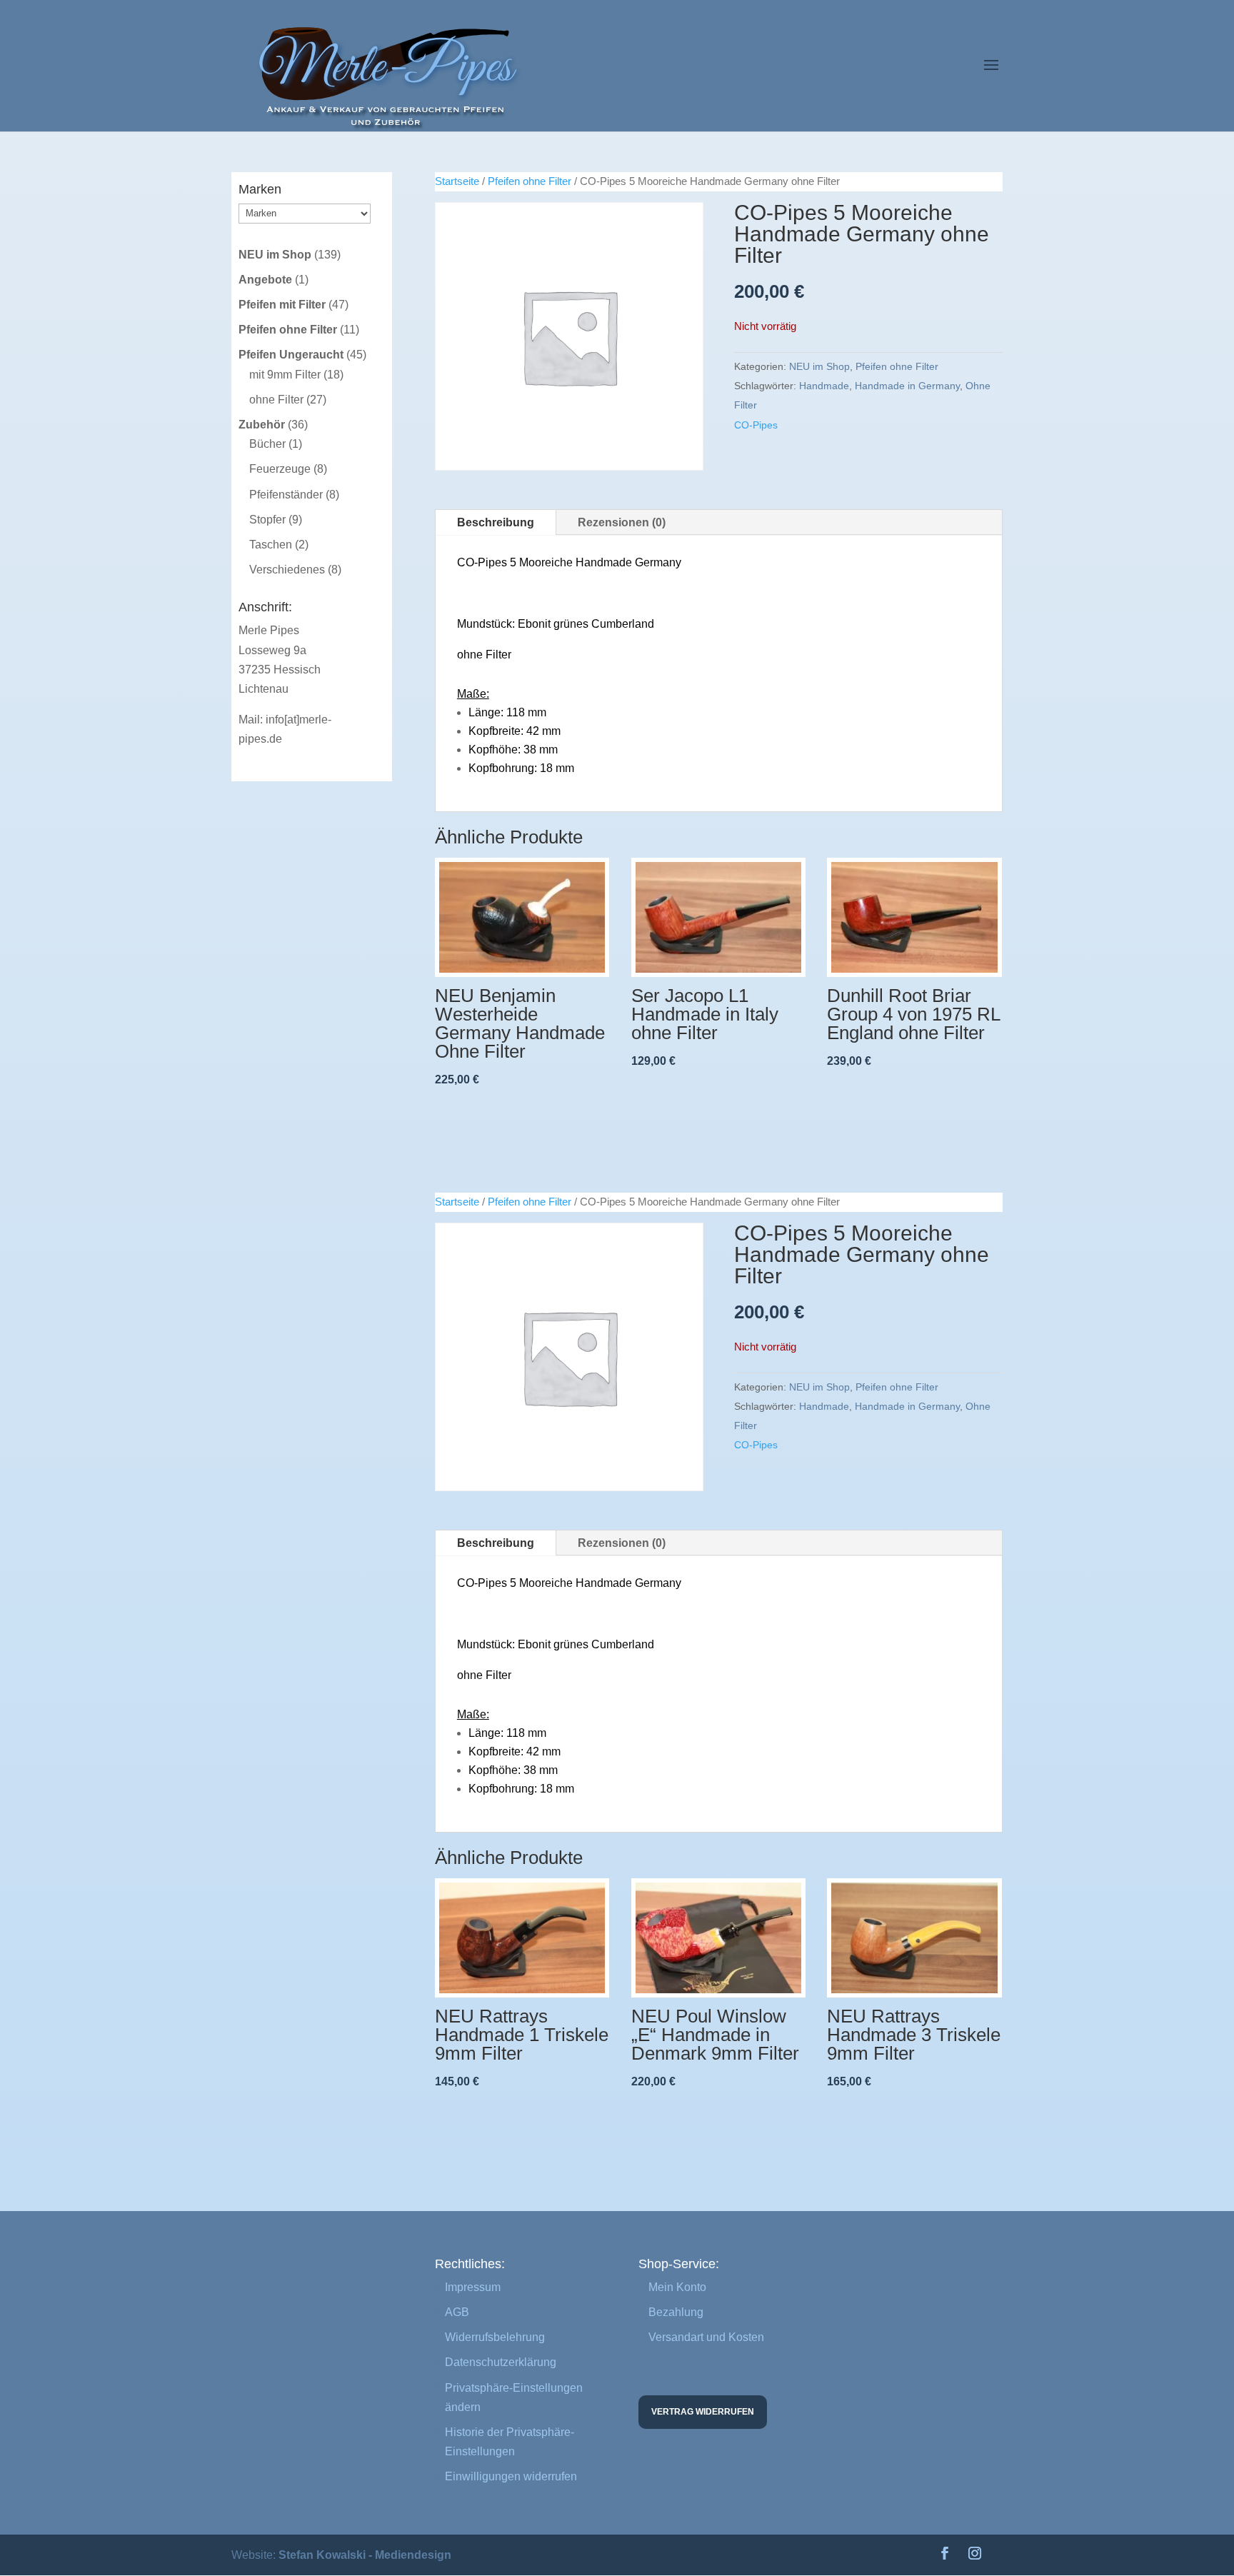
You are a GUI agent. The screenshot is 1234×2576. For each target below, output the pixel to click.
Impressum (473, 2287)
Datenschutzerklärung (501, 2362)
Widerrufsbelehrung (495, 2337)
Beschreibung (496, 522)
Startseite (457, 181)
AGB (457, 2312)
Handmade (824, 386)
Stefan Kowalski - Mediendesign (365, 2555)
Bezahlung (676, 2312)
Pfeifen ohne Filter (530, 181)
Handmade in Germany (907, 386)
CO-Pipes (756, 425)
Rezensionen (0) (622, 522)
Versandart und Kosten (706, 2337)
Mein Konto (677, 2287)
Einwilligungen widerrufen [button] (511, 2476)
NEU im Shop (819, 366)
